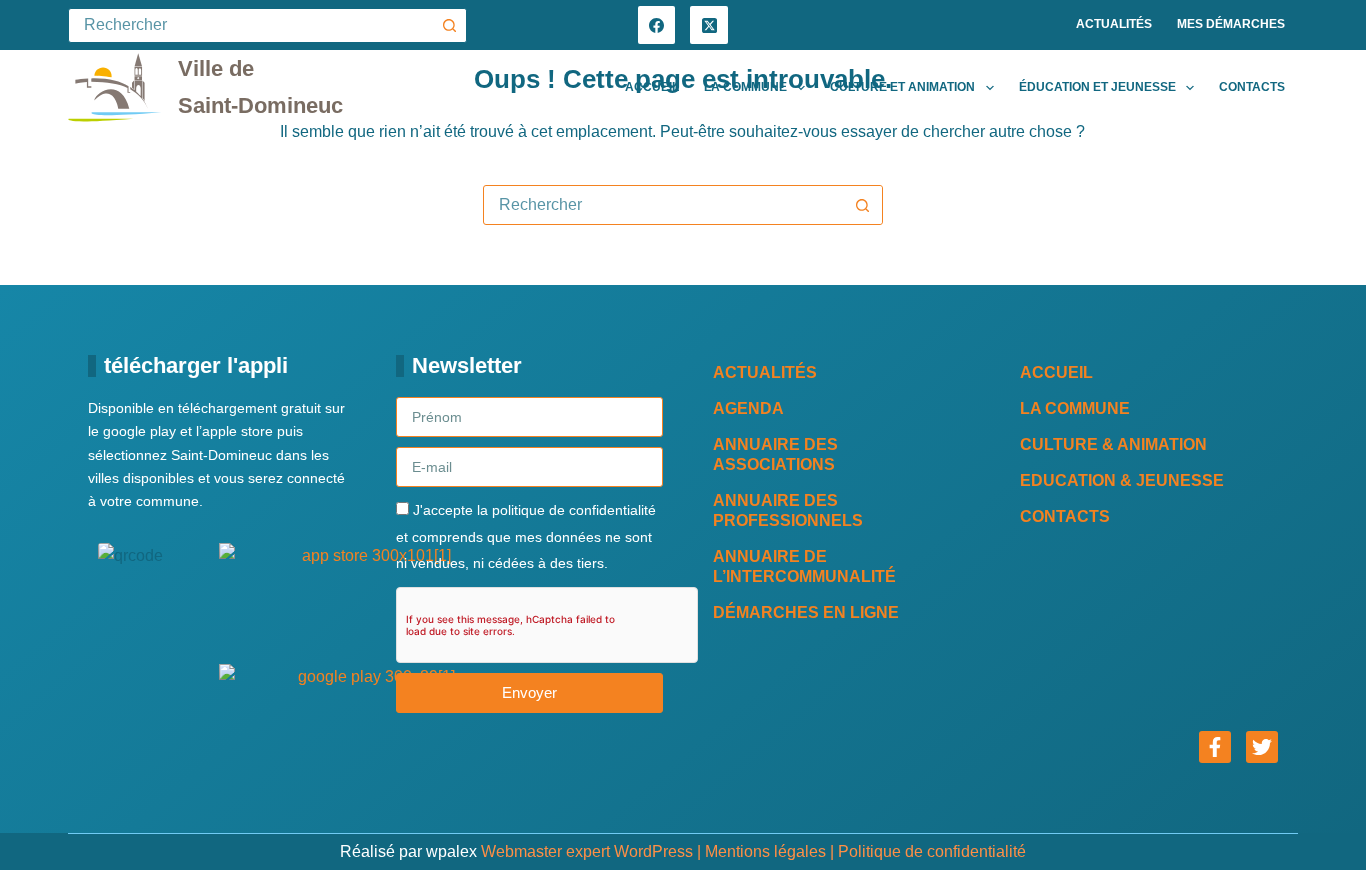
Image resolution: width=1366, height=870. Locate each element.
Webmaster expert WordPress (587, 851)
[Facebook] (657, 25)
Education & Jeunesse (1122, 480)
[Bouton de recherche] (449, 25)
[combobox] (664, 205)
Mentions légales (765, 851)
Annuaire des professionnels (788, 510)
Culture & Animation (1113, 444)
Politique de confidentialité (932, 851)
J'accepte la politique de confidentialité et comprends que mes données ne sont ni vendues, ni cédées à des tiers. (526, 536)
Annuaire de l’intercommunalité (804, 566)
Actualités (1114, 24)
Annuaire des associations (775, 454)
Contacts (1252, 87)
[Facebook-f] (1215, 747)
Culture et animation (902, 87)
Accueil (652, 87)
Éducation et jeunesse (1097, 87)
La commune (745, 87)
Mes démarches (1231, 24)
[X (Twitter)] (709, 25)
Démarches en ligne (806, 612)
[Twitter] (1262, 747)
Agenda (748, 408)
